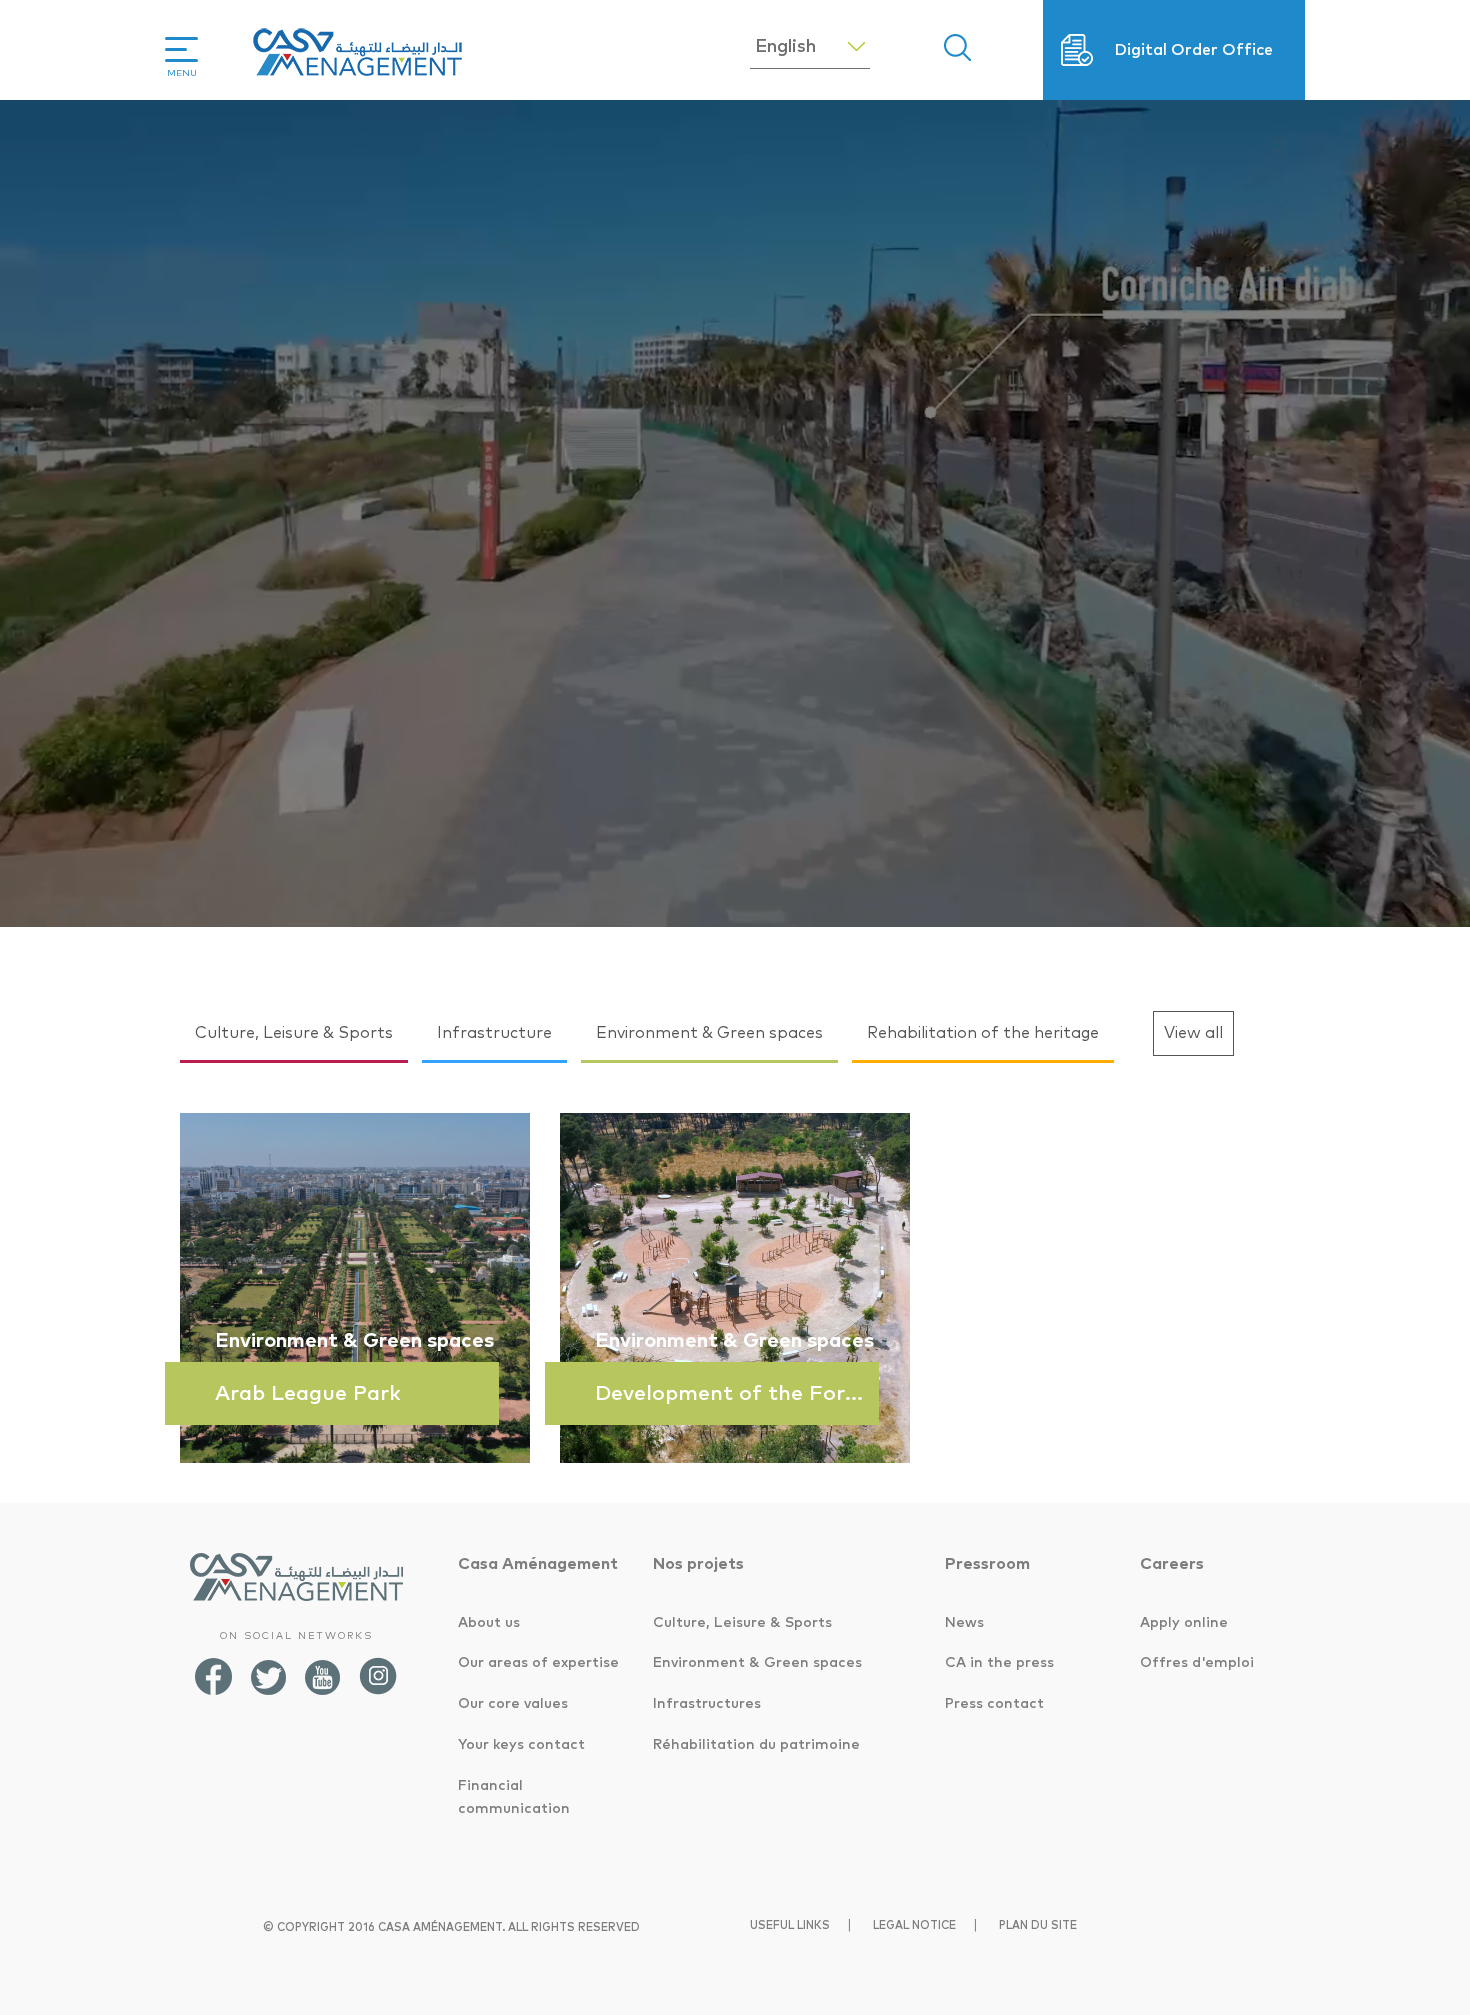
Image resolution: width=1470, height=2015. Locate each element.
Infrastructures (707, 1704)
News (964, 1623)
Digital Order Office (1193, 50)
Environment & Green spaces (709, 1033)
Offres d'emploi (1197, 1663)
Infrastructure (494, 1033)
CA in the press (999, 1663)
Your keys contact (521, 1745)
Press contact (994, 1704)
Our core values (513, 1704)
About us (489, 1623)
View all (1193, 1033)
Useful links (790, 1925)
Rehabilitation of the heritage (983, 1033)
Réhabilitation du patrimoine (756, 1745)
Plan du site (1038, 1925)
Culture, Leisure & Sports (294, 1033)
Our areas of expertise (538, 1663)
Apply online (1184, 1623)
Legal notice (914, 1925)
